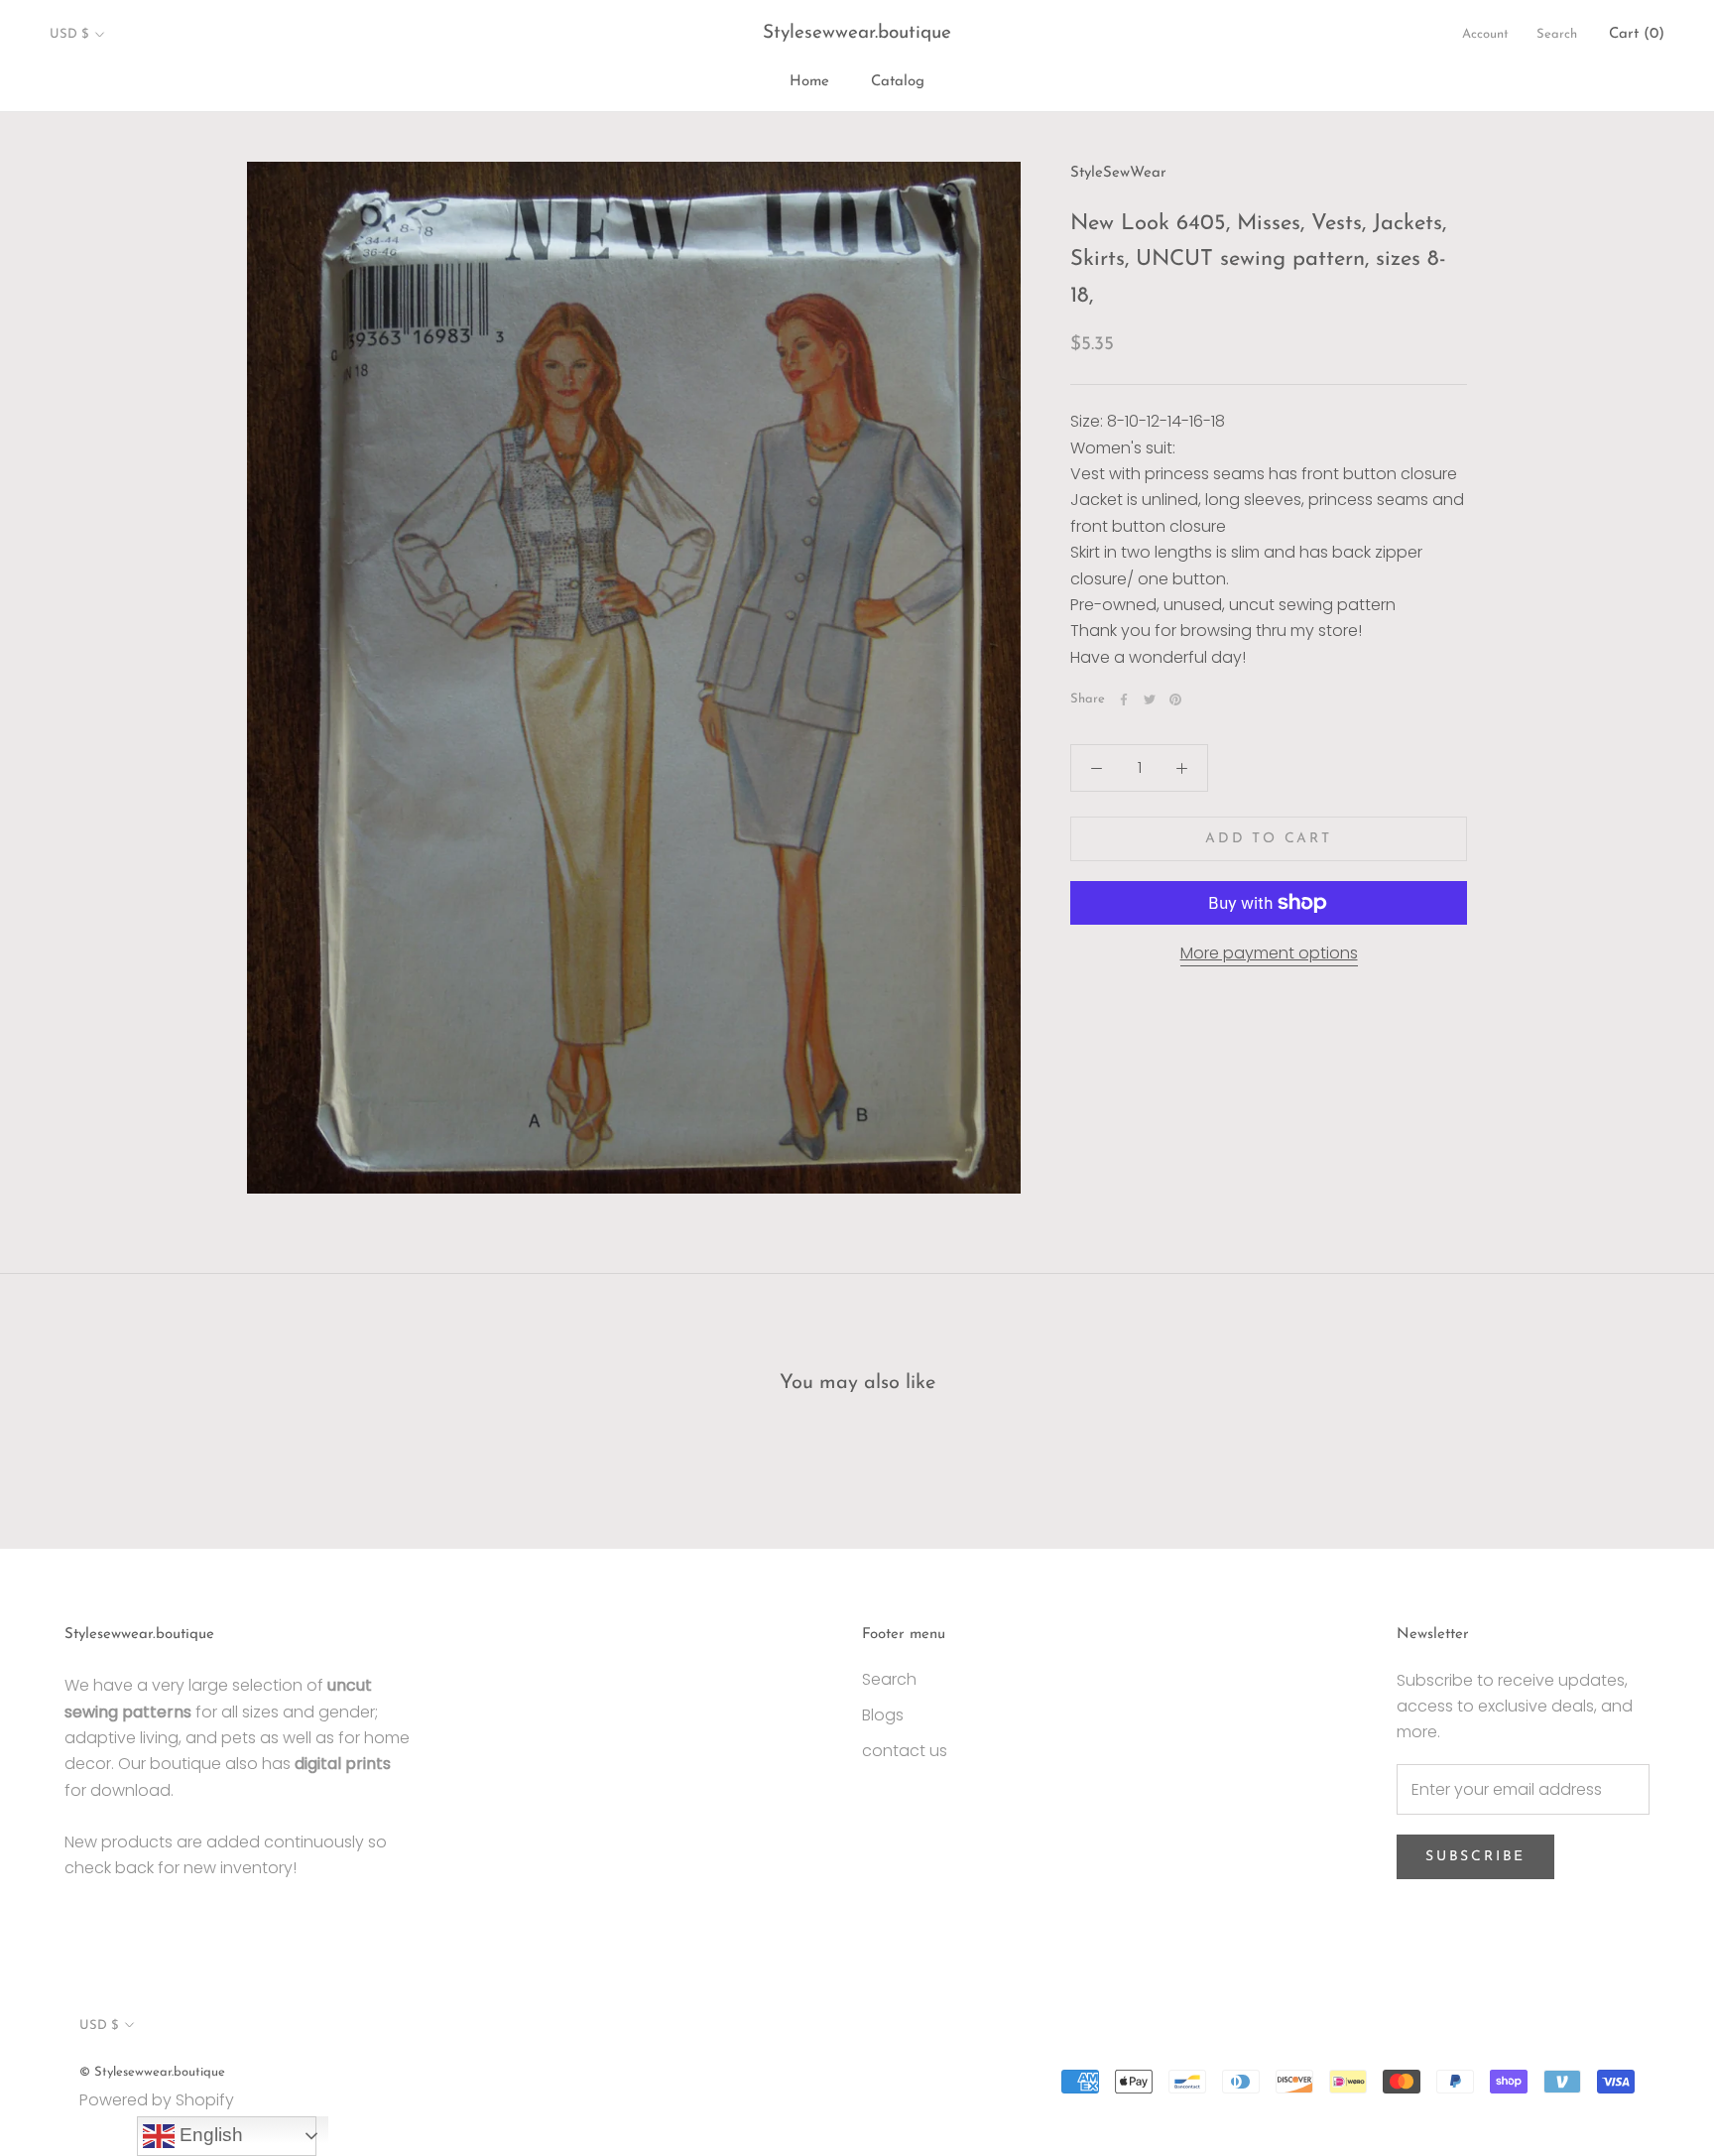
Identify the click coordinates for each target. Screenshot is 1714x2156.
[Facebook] (1124, 699)
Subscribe (1475, 1857)
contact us (905, 1751)
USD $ (69, 34)
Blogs (883, 1715)
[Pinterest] (1175, 699)
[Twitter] (1150, 699)
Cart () (1637, 34)
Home (809, 82)
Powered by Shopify (157, 2100)
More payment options (1269, 953)
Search (1557, 34)
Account (1485, 34)
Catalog (898, 82)
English (209, 2135)
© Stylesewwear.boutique (152, 2072)
